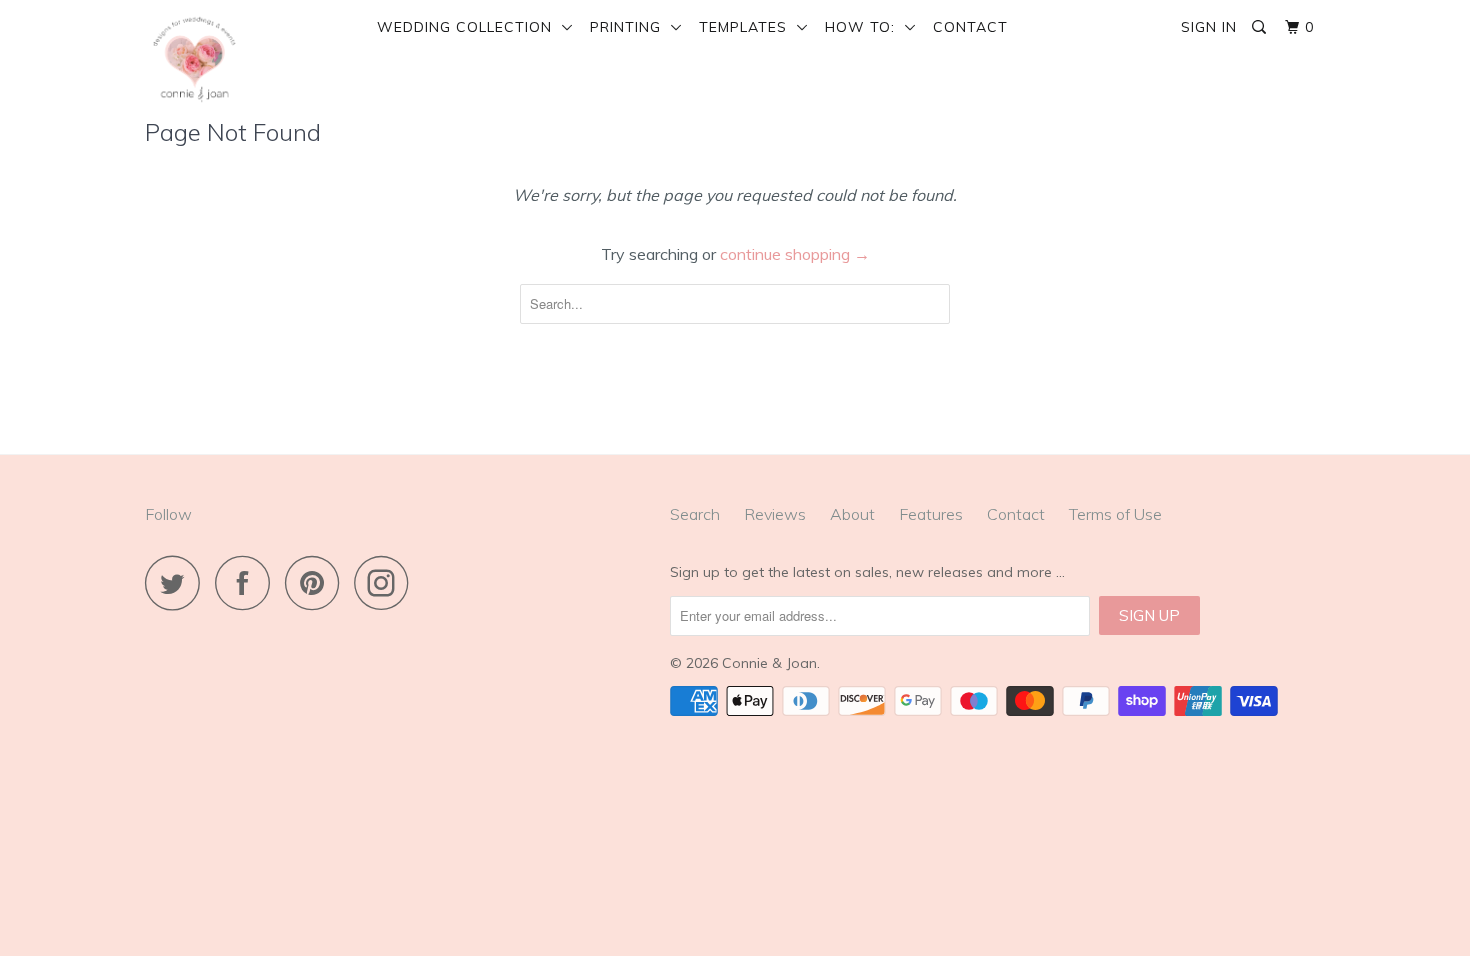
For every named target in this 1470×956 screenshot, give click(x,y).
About (852, 514)
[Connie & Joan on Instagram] (387, 582)
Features (931, 514)
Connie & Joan (769, 663)
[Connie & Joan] (247, 59)
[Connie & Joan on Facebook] (248, 582)
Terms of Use (1115, 514)
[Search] (1261, 27)
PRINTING (630, 27)
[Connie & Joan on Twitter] (178, 582)
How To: (865, 27)
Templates (748, 27)
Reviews (775, 514)
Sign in (1209, 27)
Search (695, 514)
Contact (970, 27)
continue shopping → (795, 254)
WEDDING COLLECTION (469, 27)
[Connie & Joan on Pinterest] (317, 582)
